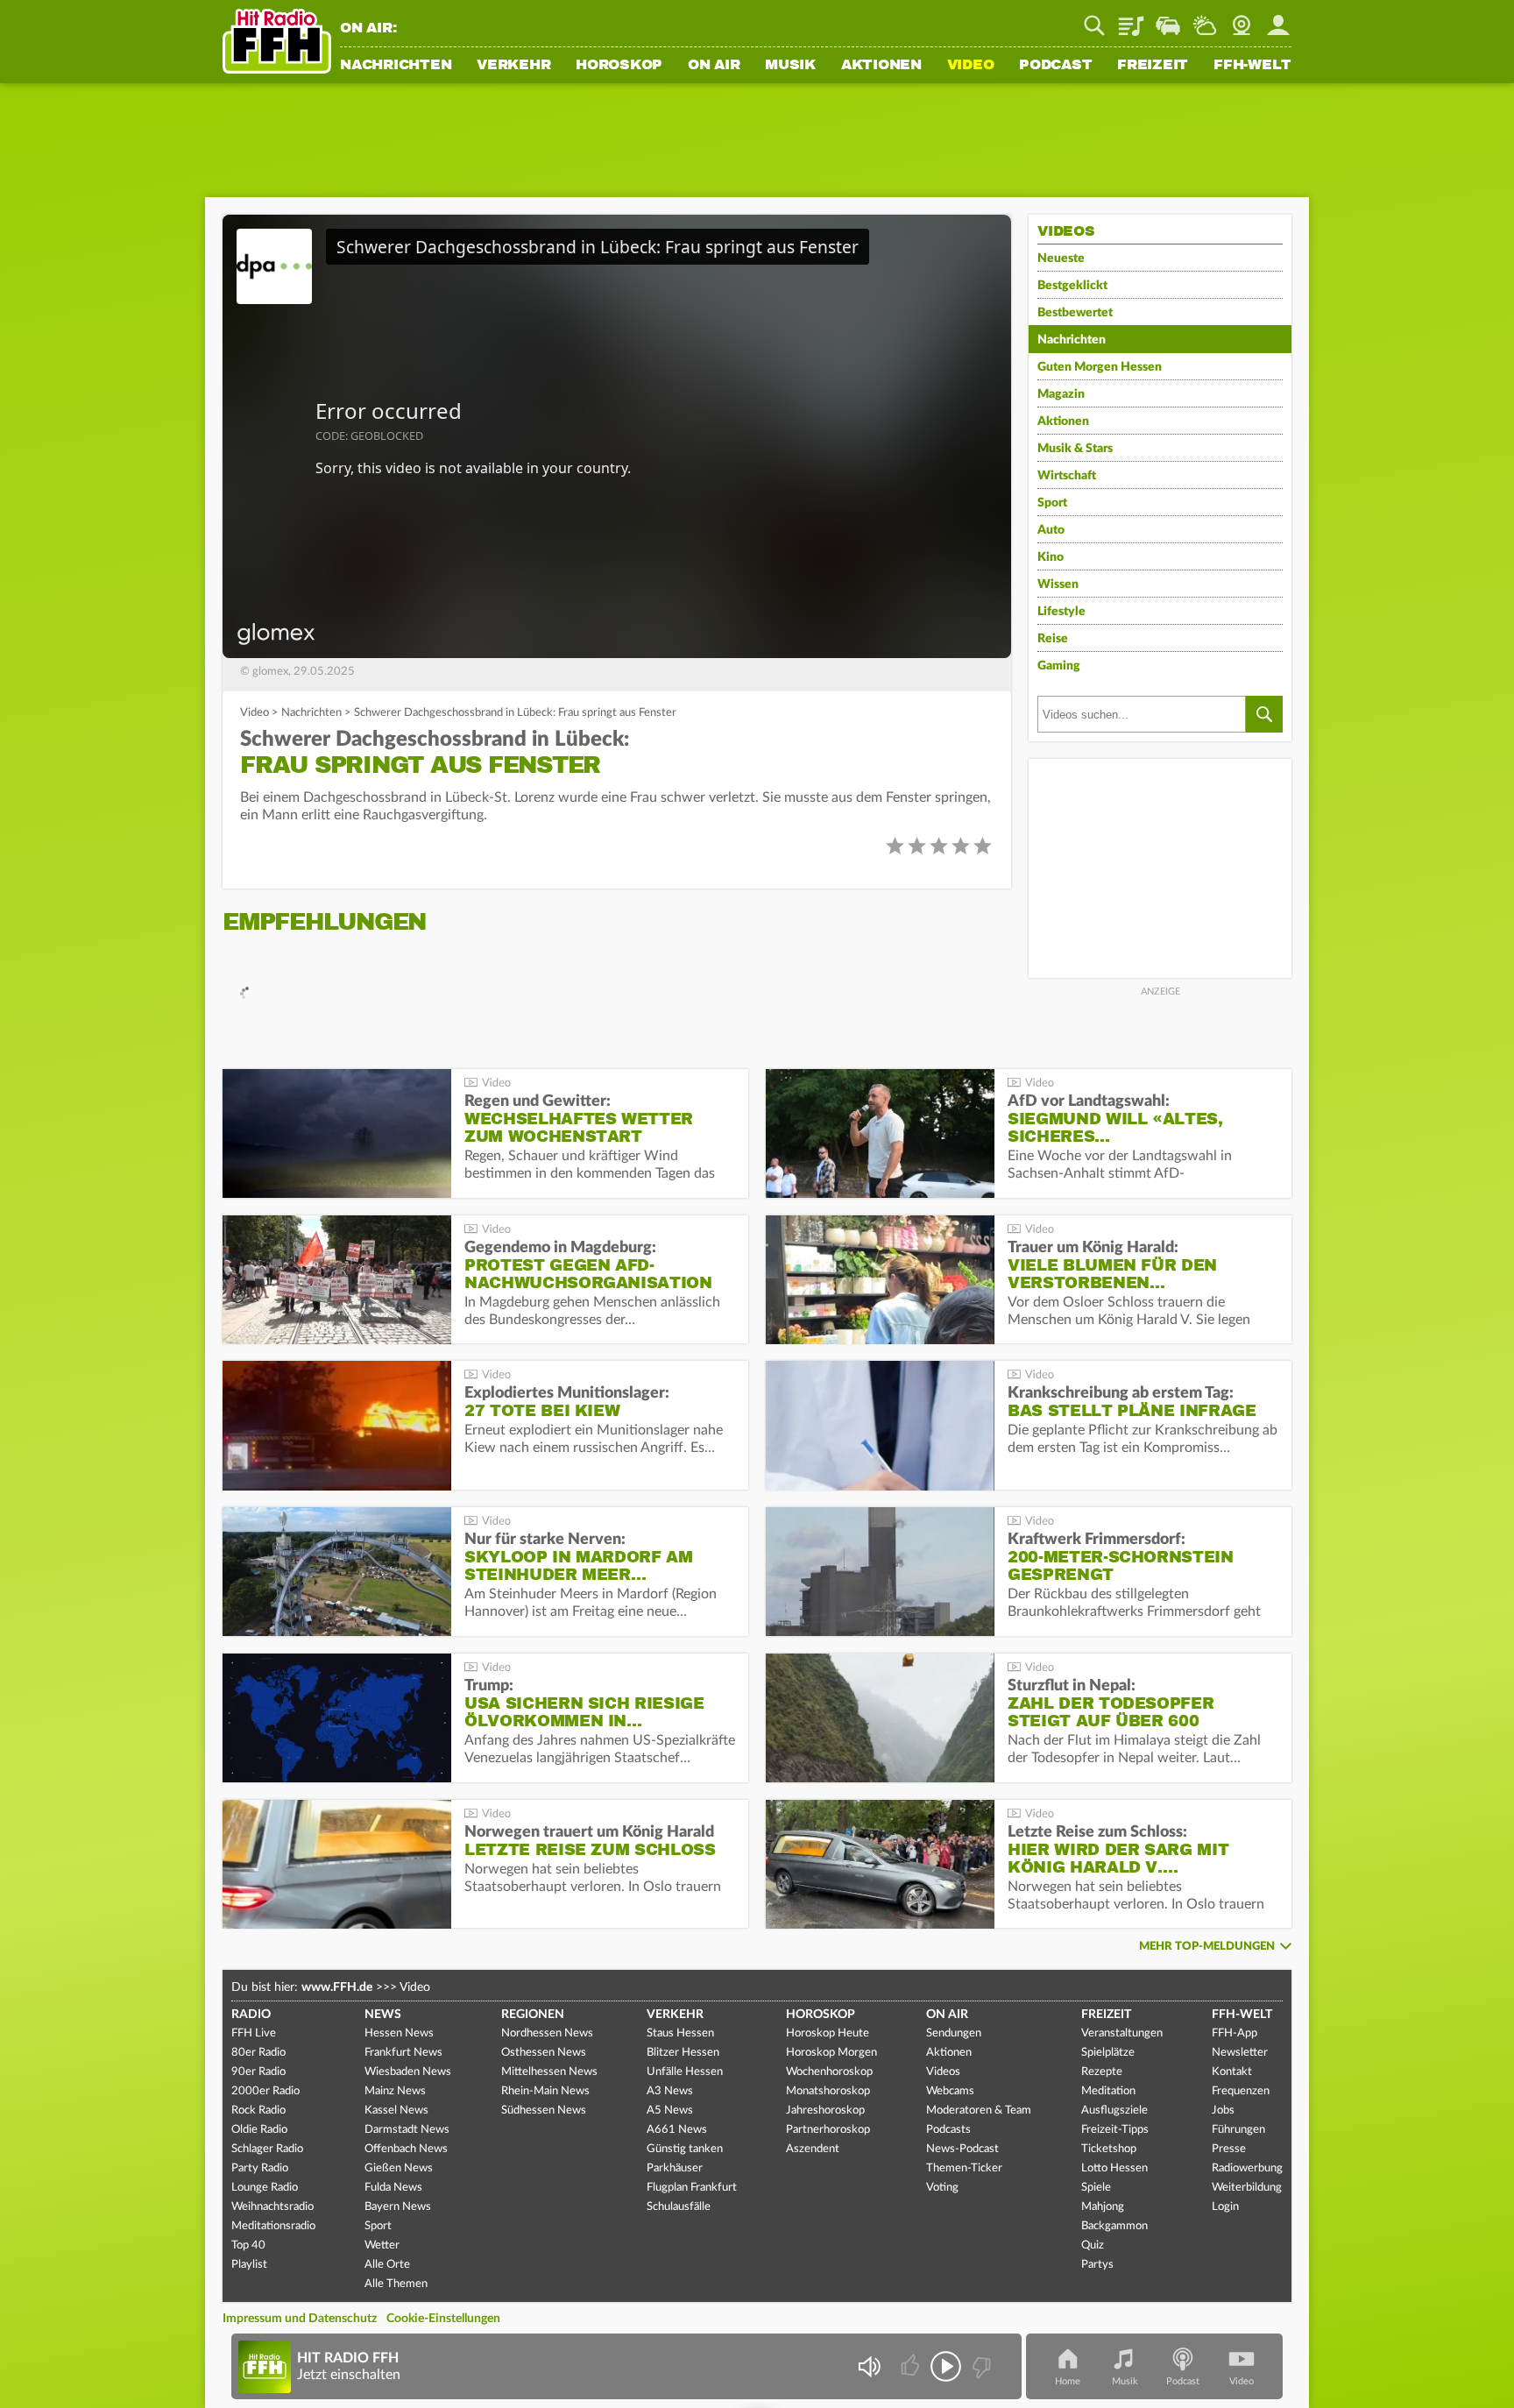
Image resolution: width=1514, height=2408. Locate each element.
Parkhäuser (675, 2168)
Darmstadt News (407, 2130)
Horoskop (619, 66)
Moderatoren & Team (979, 2111)
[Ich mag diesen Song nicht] (980, 2366)
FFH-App (1235, 2033)
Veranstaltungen (1122, 2033)
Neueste (1061, 259)
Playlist (1131, 19)
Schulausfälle (679, 2207)
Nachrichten (396, 66)
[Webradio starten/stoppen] (946, 2366)
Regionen (533, 2015)
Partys (1097, 2265)
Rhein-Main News (545, 2091)
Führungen (1238, 2130)
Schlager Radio (267, 2149)
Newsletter (1240, 2053)
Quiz (1093, 2245)
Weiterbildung (1247, 2188)
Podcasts (948, 2130)
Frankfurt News (403, 2053)
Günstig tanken (685, 2149)
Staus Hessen (680, 2033)
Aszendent (813, 2149)
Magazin (1061, 394)
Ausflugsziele (1114, 2111)
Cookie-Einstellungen (443, 2319)
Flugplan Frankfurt (692, 2188)
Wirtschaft (1067, 476)
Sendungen (954, 2033)
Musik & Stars (1075, 449)
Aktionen (881, 66)
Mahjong (1103, 2207)
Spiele (1096, 2188)
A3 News (670, 2091)
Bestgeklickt (1072, 286)
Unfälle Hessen (685, 2072)
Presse (1229, 2149)
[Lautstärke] (869, 2366)
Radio (251, 2015)
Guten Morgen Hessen (1100, 367)
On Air (714, 66)
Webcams (950, 2091)
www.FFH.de (337, 1987)
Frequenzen (1241, 2091)
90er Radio (258, 2072)
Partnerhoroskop (828, 2130)
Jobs (1223, 2111)
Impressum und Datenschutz (300, 2319)
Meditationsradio (273, 2226)
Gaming (1059, 666)
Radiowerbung (1247, 2168)
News (383, 2015)
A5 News (670, 2111)
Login (1225, 2207)
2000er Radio (265, 2091)
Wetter (1205, 19)
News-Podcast (962, 2149)
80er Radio (258, 2053)
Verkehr (513, 66)
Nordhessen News (547, 2033)
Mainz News (395, 2091)
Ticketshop (1109, 2149)
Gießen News (399, 2168)
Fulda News (393, 2188)
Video (971, 66)
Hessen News (399, 2033)
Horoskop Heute (828, 2033)
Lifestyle (1061, 612)
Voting (942, 2188)
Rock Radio (258, 2111)
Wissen (1058, 584)
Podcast (1055, 66)
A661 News (677, 2130)
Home (1068, 2381)
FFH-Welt (1252, 66)
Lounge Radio (265, 2188)
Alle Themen (396, 2284)
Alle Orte (387, 2265)
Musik (790, 66)
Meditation (1108, 2091)
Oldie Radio (259, 2130)
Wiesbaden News (408, 2072)
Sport (1052, 503)
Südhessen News (544, 2111)
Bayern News (398, 2207)
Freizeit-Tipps (1115, 2130)
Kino (1051, 557)
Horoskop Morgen (831, 2053)
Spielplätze (1108, 2053)
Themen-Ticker (964, 2168)
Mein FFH (1278, 19)
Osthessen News (544, 2053)
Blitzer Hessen (683, 2053)
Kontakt (1232, 2072)
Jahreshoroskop (825, 2111)
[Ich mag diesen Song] (912, 2366)
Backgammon (1114, 2226)
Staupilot (1168, 19)
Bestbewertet (1075, 313)
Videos (943, 2072)
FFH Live (254, 2033)
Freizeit (1153, 66)
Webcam (1242, 19)
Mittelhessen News (549, 2072)
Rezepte (1102, 2072)
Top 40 (248, 2245)
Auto (1051, 530)
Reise (1053, 639)
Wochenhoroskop (829, 2072)
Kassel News (396, 2111)
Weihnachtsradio (272, 2207)
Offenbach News (406, 2149)
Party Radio (260, 2168)
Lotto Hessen (1114, 2168)
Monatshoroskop (828, 2091)
